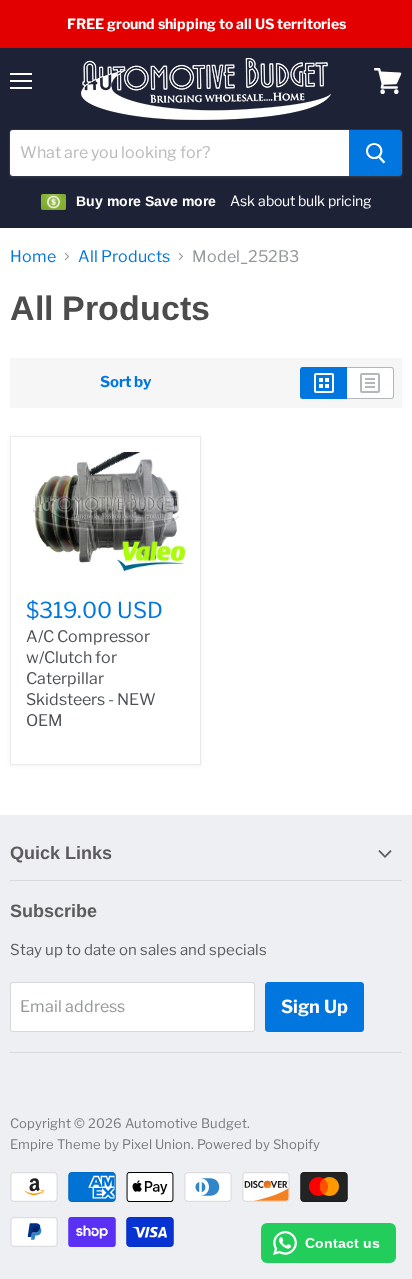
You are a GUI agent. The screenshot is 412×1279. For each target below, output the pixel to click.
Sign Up (314, 1006)
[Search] (375, 153)
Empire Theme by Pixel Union (100, 1144)
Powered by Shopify (258, 1144)
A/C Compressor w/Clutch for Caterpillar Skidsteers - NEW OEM (91, 678)
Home (33, 257)
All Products (124, 257)
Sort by (125, 382)
